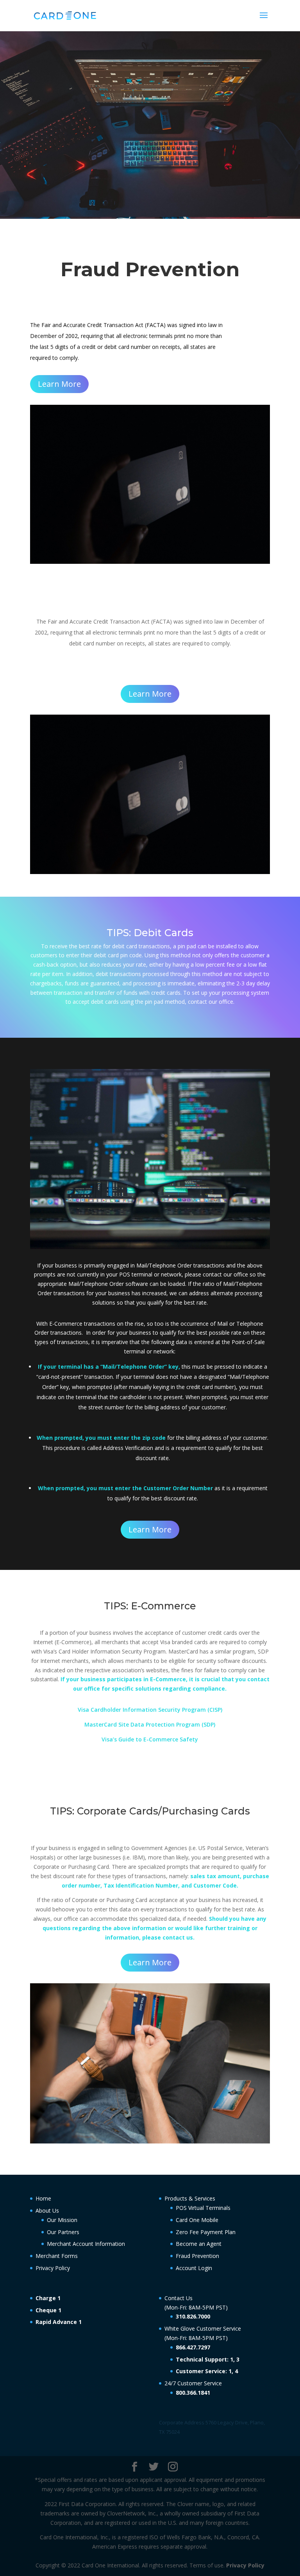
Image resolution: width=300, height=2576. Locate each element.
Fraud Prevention (197, 2256)
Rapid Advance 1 (59, 2322)
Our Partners (63, 2232)
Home (43, 2198)
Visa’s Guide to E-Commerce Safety (150, 1739)
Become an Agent (199, 2244)
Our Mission (62, 2220)
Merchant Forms (57, 2256)
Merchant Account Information (86, 2244)
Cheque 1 (48, 2310)
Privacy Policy (53, 2268)
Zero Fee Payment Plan (206, 2232)
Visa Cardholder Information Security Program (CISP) (150, 1710)
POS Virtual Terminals (203, 2208)
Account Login (194, 2268)
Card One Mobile (197, 2220)
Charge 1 (48, 2298)
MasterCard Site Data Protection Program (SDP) (150, 1724)
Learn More (59, 384)
